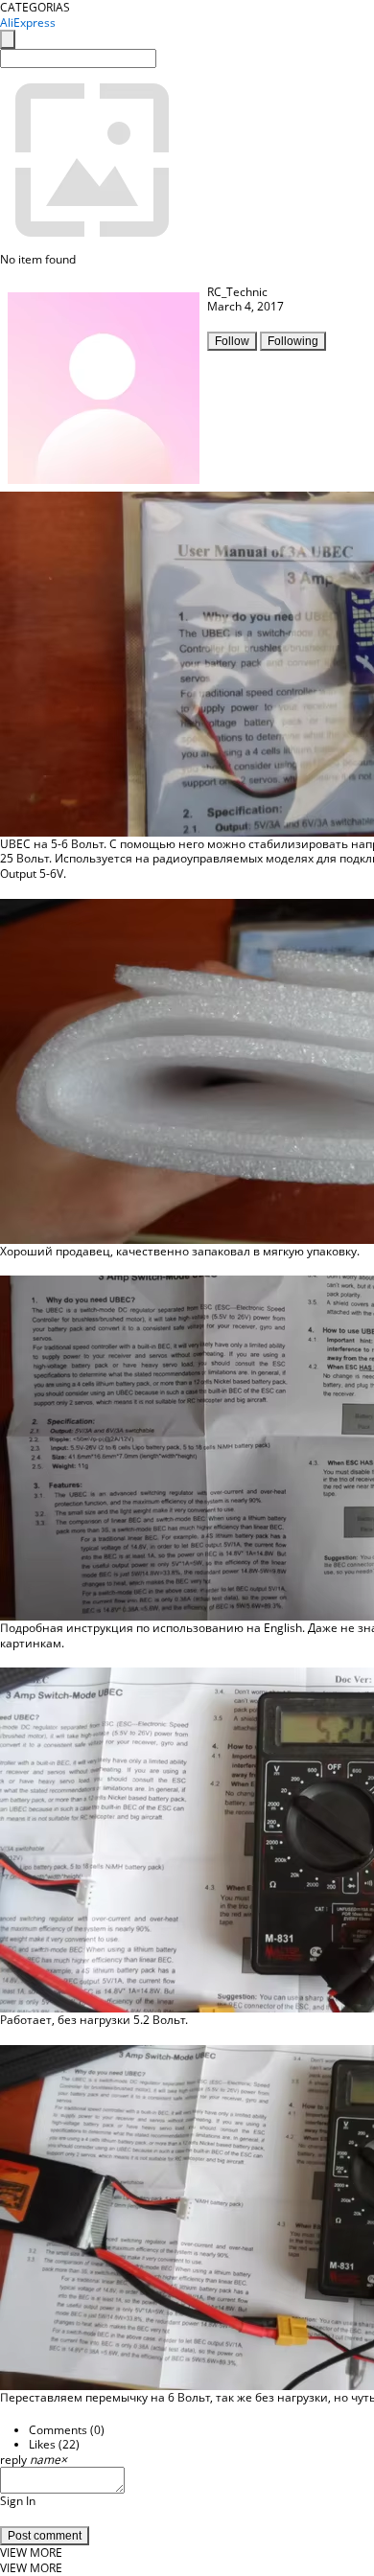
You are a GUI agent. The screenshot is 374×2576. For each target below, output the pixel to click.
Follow (232, 341)
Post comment (45, 2536)
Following (293, 341)
